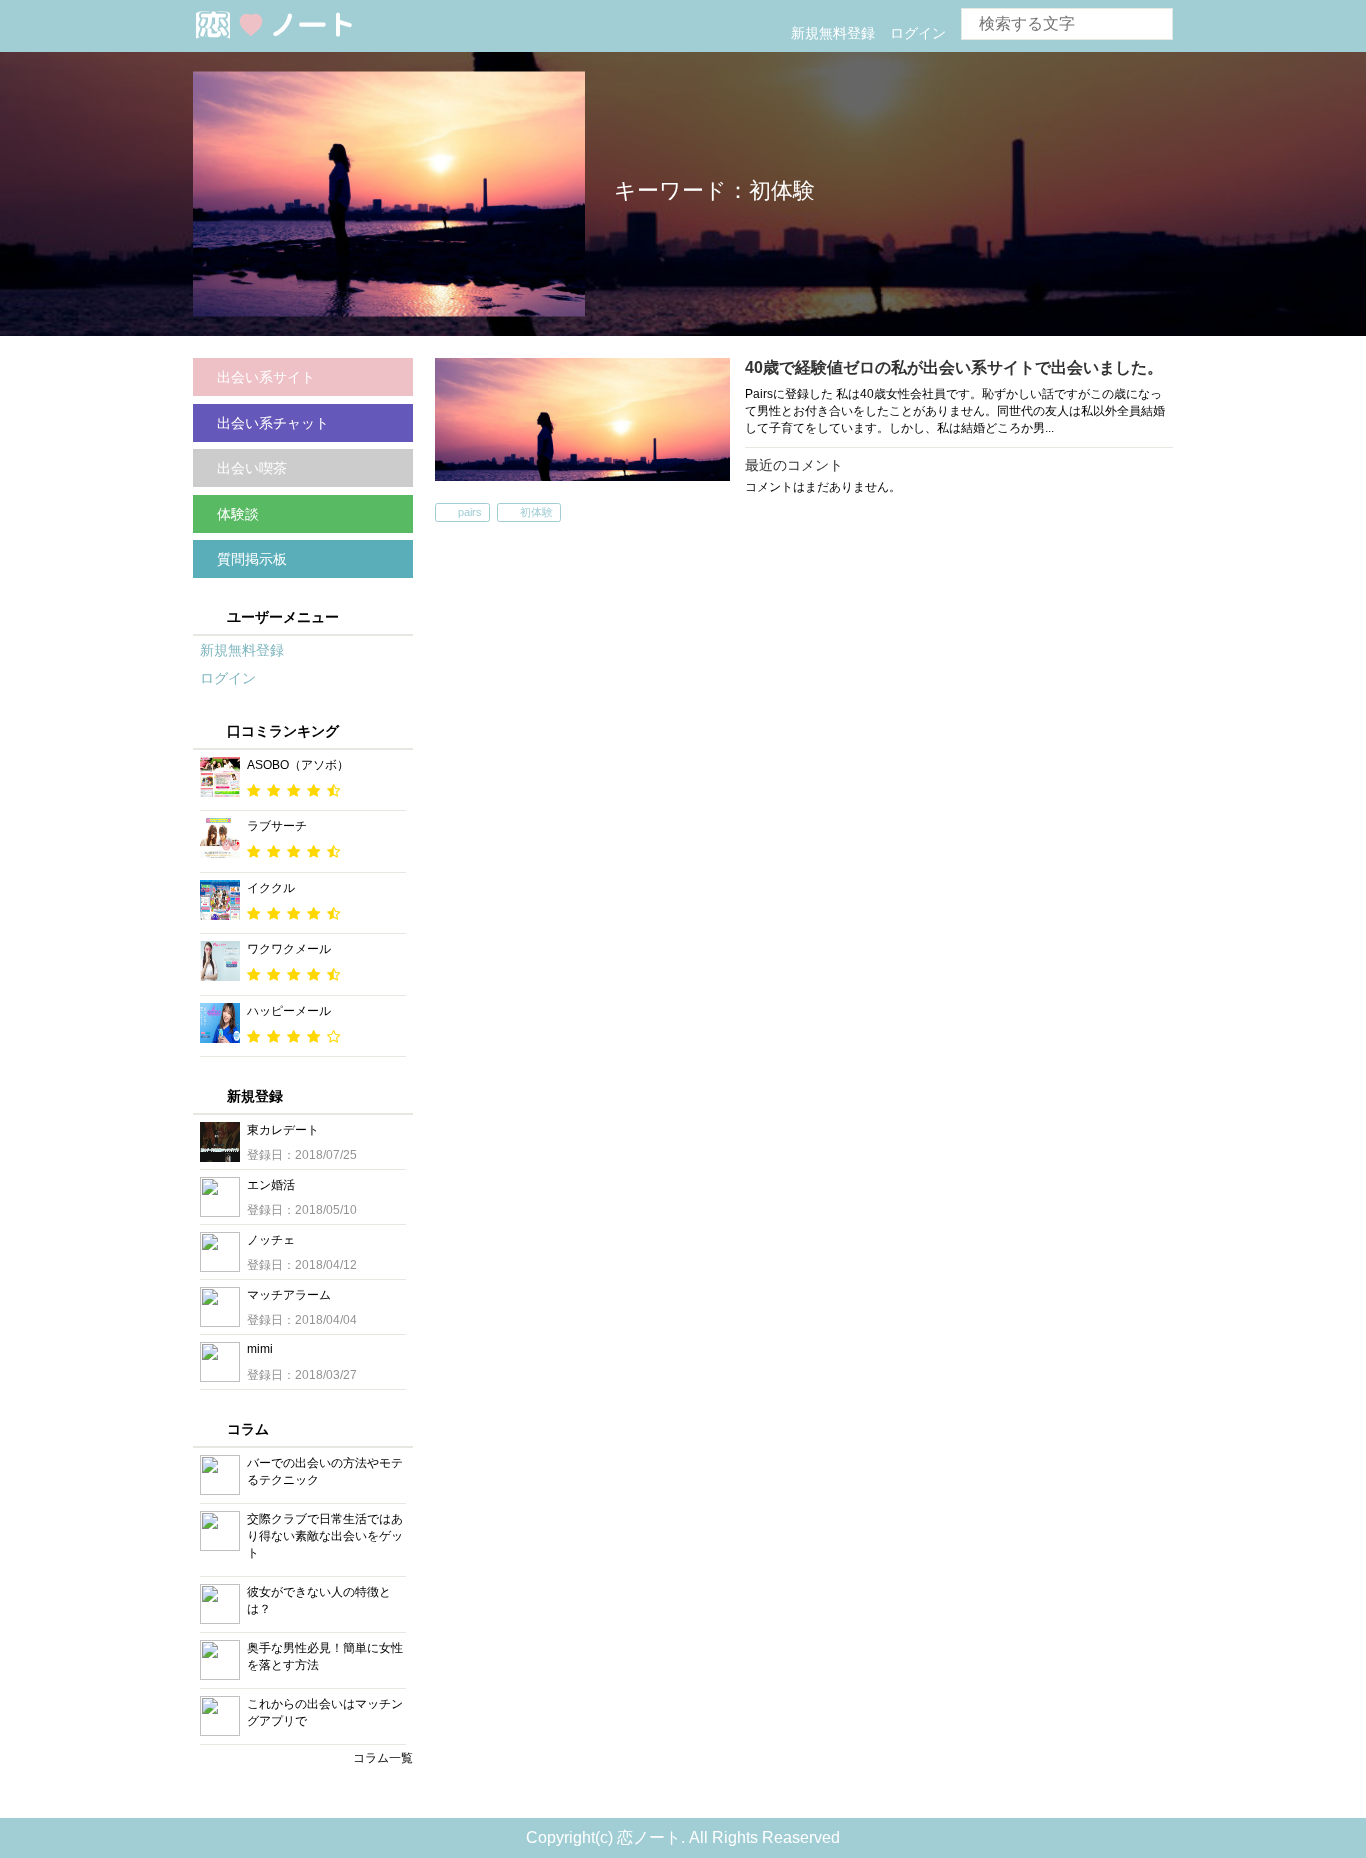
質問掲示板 (252, 559)
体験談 (238, 514)
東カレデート (283, 1130)
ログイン (918, 33)
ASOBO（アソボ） (298, 765)
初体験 (536, 512)
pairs (470, 512)
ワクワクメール (289, 949)
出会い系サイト (266, 377)
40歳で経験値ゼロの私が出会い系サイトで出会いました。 (954, 367)
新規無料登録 (833, 33)
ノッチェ (271, 1240)
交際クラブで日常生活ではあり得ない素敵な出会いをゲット (325, 1536)
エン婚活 (271, 1185)
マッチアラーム (289, 1295)
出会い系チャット (273, 423)
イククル (271, 888)
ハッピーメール (289, 1011)
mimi (260, 1349)
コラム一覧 (383, 1758)
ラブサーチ (277, 826)
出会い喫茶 (252, 468)
